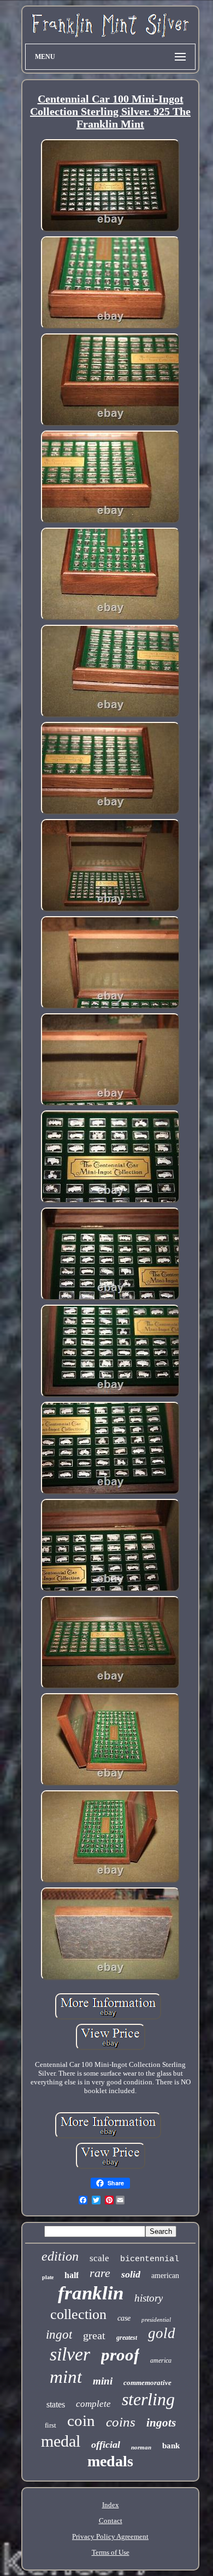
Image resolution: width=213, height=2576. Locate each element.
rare (100, 2273)
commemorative (147, 2383)
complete (93, 2404)
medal (61, 2441)
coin (81, 2420)
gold (162, 2333)
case (124, 2318)
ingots (161, 2423)
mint (66, 2377)
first (51, 2425)
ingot (59, 2335)
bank (171, 2446)
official (106, 2444)
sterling (148, 2399)
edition (60, 2256)
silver (70, 2354)
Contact (111, 2521)
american (165, 2276)
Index (111, 2505)
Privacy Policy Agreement (110, 2536)
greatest (127, 2338)
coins (121, 2422)
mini (103, 2381)
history (149, 2298)
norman (141, 2447)
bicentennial (150, 2259)
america (161, 2360)
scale (99, 2258)
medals (110, 2461)
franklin (91, 2293)
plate (48, 2277)
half (72, 2275)
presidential (156, 2320)
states (56, 2404)
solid (131, 2274)
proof (120, 2355)
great (94, 2335)
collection (78, 2314)
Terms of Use (111, 2552)
